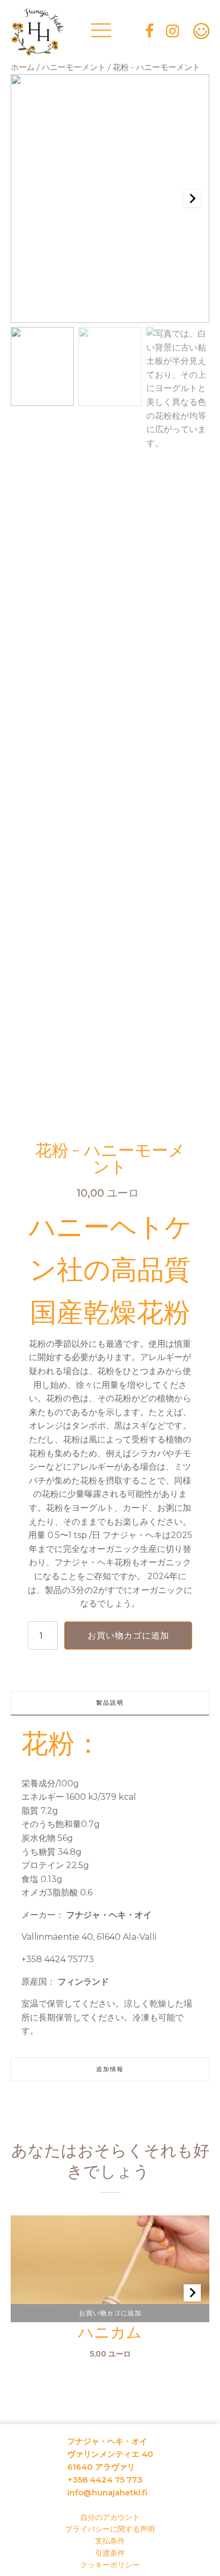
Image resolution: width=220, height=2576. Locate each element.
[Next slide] (192, 198)
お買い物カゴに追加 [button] (110, 2313)
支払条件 (110, 2541)
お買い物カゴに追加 (128, 1636)
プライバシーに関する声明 (110, 2529)
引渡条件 (110, 2553)
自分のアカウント (110, 2517)
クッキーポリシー (110, 2565)
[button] (42, 366)
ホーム (23, 67)
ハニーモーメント (74, 67)
